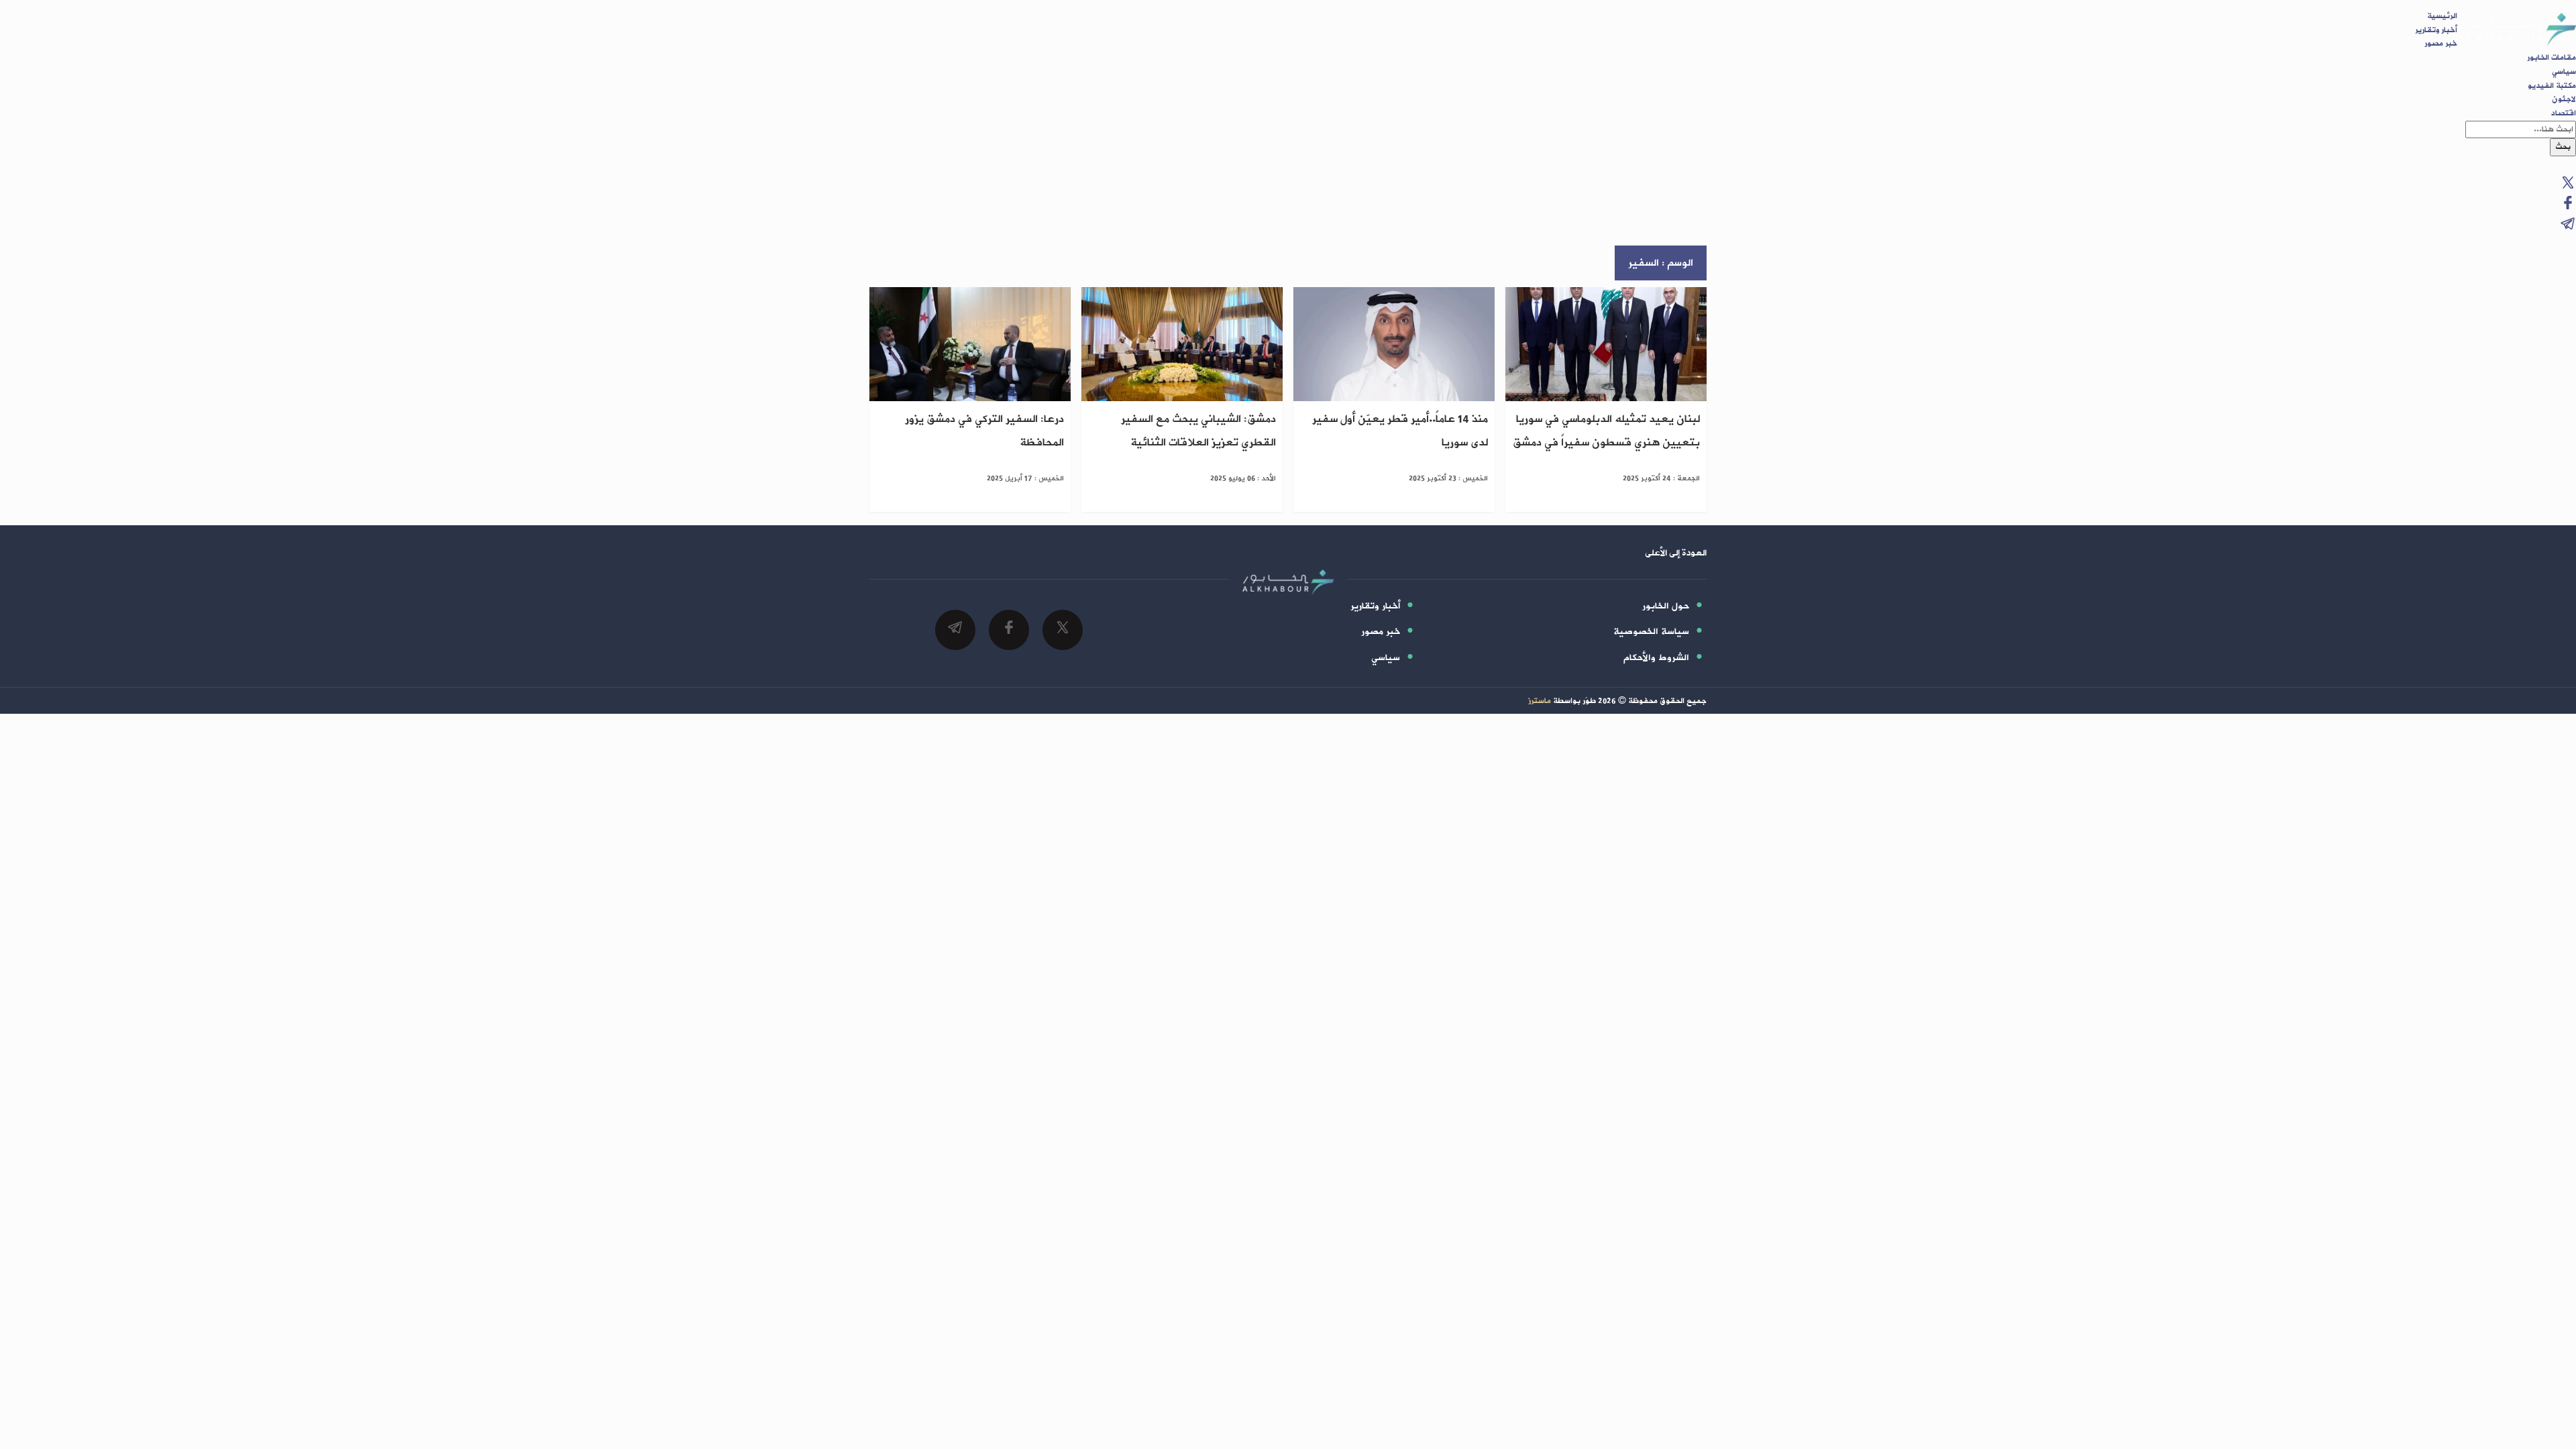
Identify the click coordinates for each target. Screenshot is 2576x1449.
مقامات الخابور (2552, 58)
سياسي (2564, 72)
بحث (2563, 147)
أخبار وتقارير (2436, 30)
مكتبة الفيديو (2552, 86)
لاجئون (2564, 99)
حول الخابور (1666, 606)
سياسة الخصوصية (1651, 632)
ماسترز (1540, 701)
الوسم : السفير (1661, 263)
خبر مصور (2441, 44)
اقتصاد (2564, 113)
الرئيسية (2442, 16)
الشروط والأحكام (1656, 658)
